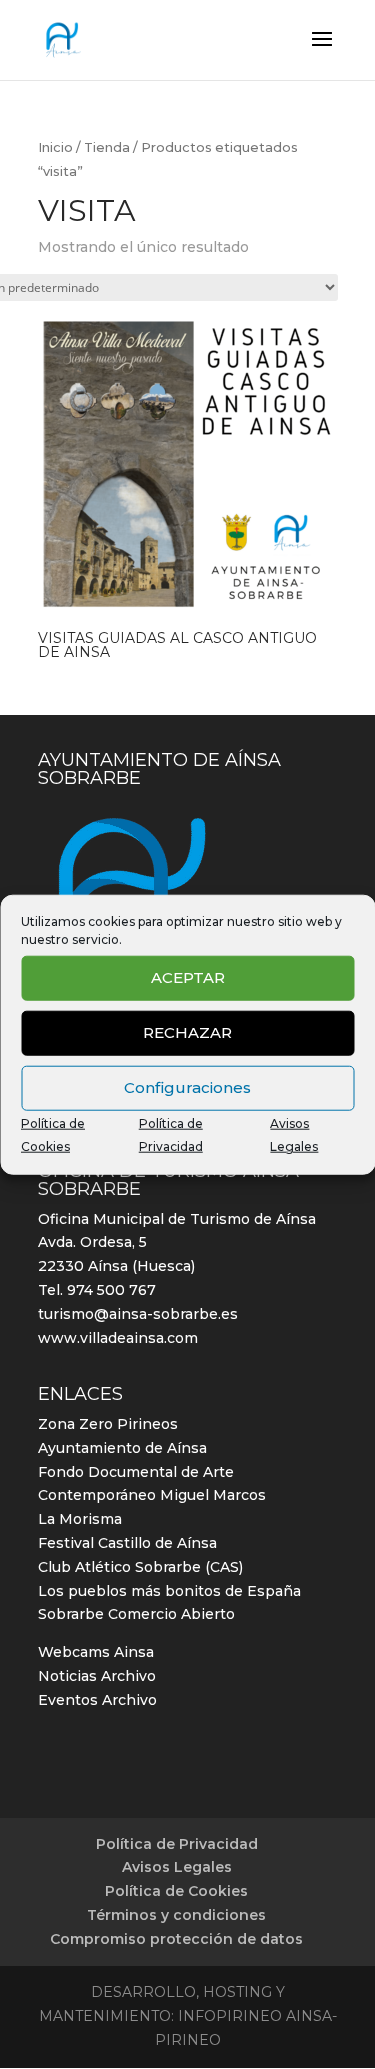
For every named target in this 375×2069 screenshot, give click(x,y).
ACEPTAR (188, 977)
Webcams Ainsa (96, 1652)
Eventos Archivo (97, 1700)
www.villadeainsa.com (118, 1338)
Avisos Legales (177, 1867)
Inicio (55, 147)
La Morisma (80, 1519)
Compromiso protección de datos (176, 1939)
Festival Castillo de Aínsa (127, 1543)
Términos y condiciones (176, 1915)
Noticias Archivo (97, 1676)
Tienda (107, 147)
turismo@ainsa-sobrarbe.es (138, 1314)
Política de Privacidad (177, 1844)
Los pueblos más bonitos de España (169, 1591)
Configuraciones (187, 1087)
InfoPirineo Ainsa (255, 2016)
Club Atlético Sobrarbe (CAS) (140, 1567)
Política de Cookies (176, 1891)
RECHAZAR (187, 1032)
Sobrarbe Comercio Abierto (136, 1614)
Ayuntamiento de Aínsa (122, 1448)
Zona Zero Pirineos (108, 1424)
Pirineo (188, 2040)
